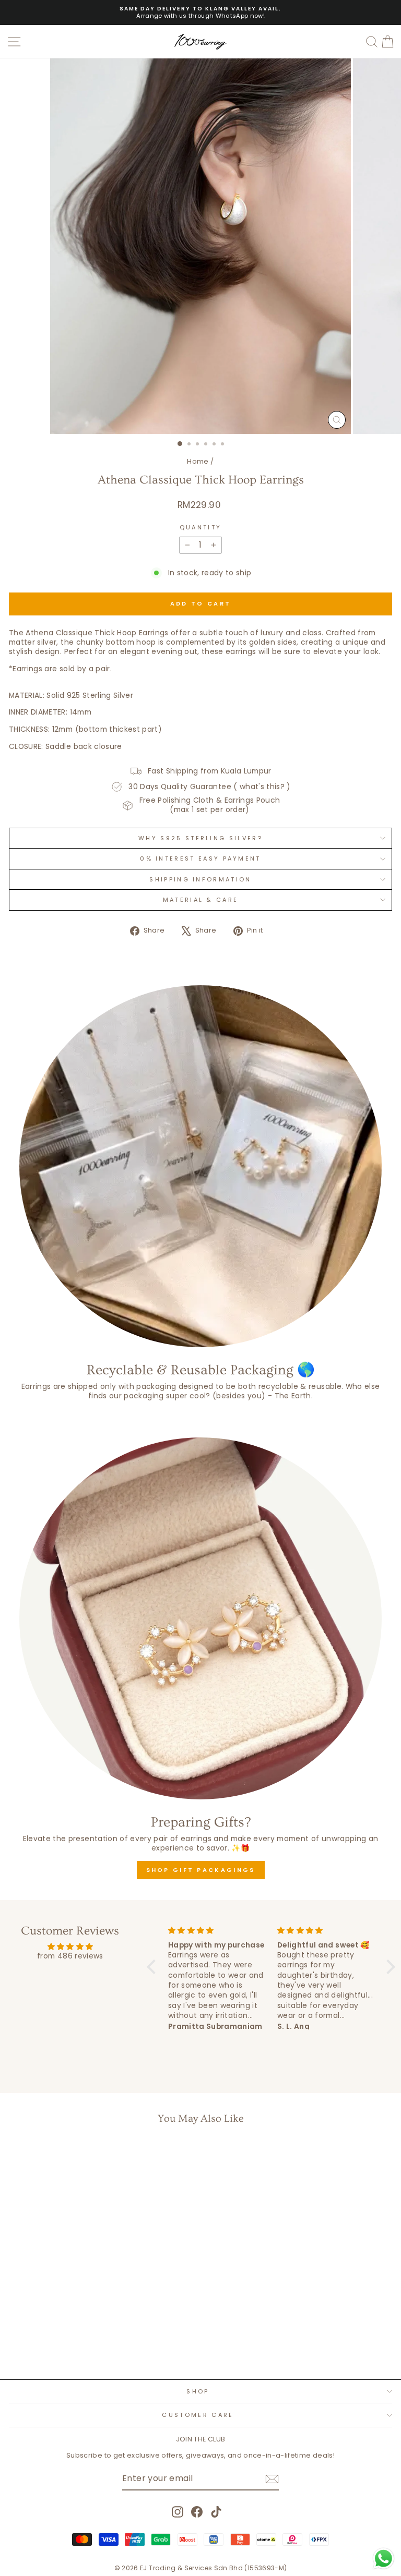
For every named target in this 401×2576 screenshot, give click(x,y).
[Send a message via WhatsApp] (384, 2559)
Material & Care (201, 900)
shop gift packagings (201, 1870)
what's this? (262, 787)
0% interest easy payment (200, 858)
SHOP (198, 2391)
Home (198, 461)
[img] (70, 1947)
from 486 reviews (70, 1956)
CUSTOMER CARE (198, 2415)
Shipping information (200, 879)
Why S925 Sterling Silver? (200, 838)
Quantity (201, 527)
